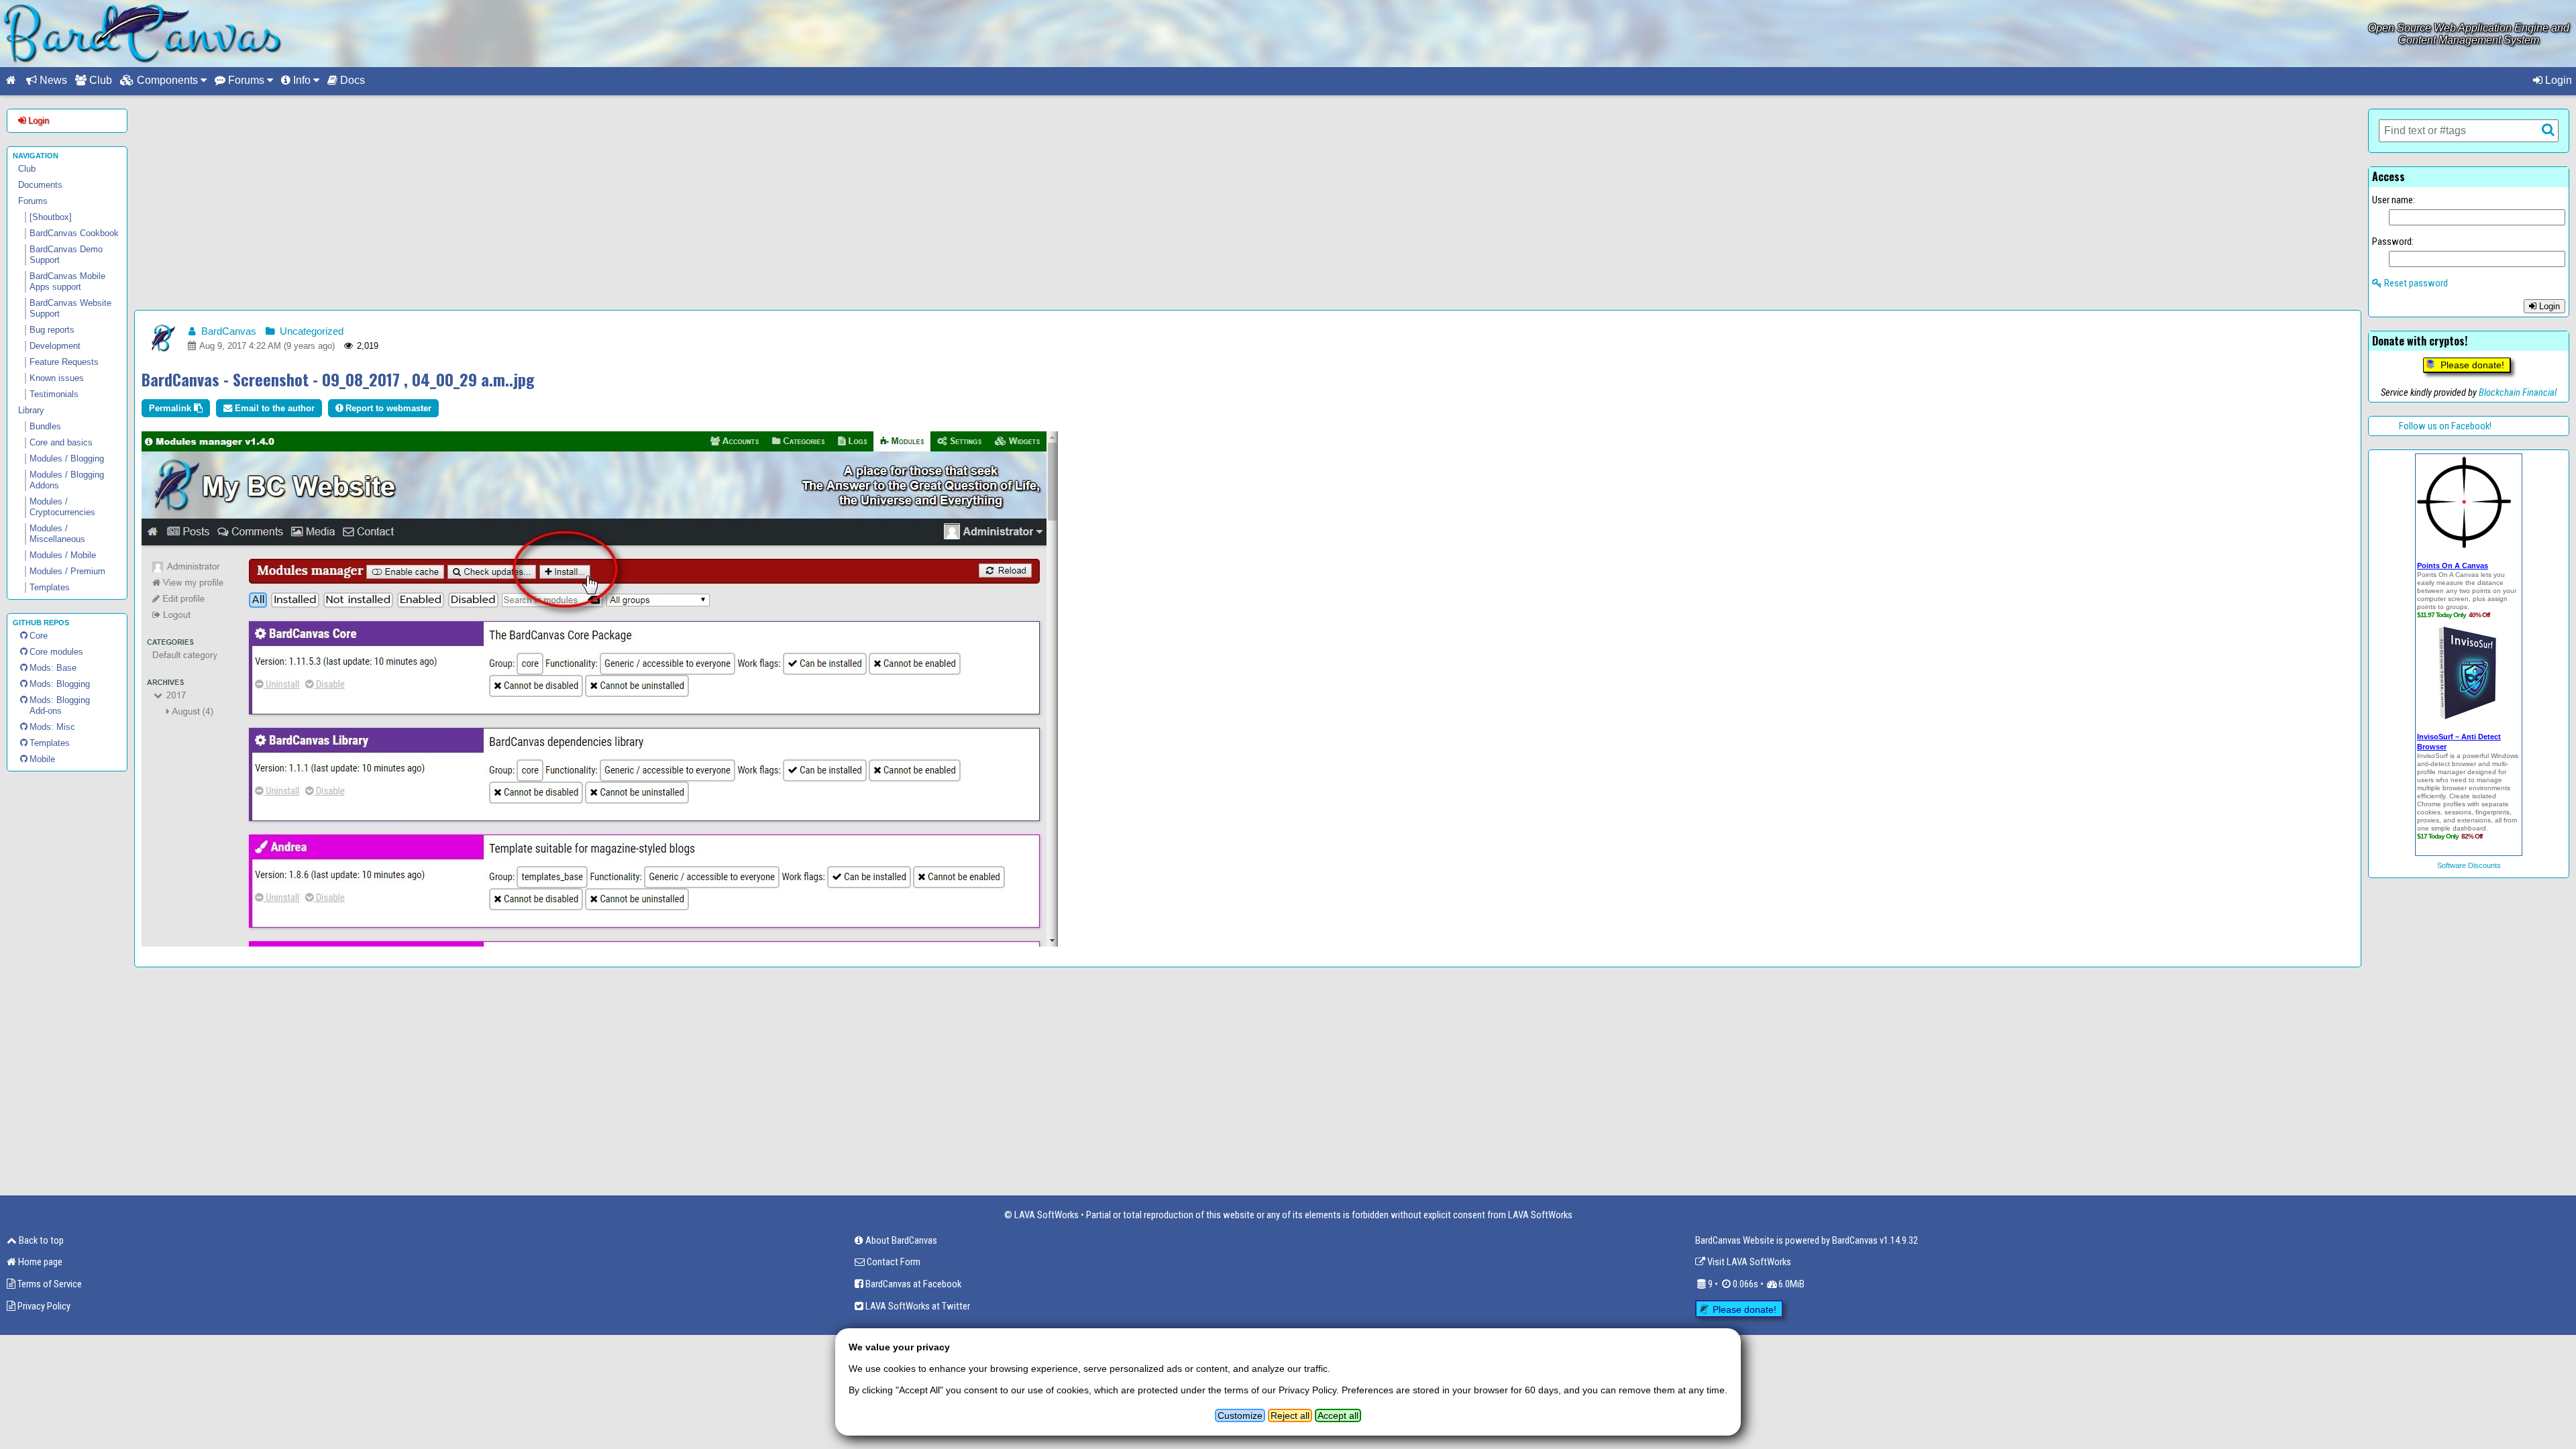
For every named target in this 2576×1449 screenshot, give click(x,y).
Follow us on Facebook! (2445, 426)
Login (2557, 80)
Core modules (56, 652)
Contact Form (893, 1262)
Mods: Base (53, 668)
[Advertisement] (1248, 203)
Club (99, 80)
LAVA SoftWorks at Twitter (917, 1306)
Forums (33, 201)
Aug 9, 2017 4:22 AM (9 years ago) (266, 346)
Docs (351, 80)
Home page (39, 1262)
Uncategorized (310, 331)
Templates (50, 743)
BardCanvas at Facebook (912, 1284)
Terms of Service (49, 1284)
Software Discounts (2469, 865)
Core (39, 636)
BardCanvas (227, 331)
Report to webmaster (387, 408)
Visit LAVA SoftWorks (1748, 1262)
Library (31, 410)
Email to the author (273, 408)
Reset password (2415, 283)
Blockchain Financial (2518, 392)
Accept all (1338, 1415)
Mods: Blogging (60, 684)
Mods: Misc (52, 727)
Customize (1240, 1415)
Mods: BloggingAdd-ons (60, 705)
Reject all (1290, 1415)
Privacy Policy (43, 1306)
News (52, 80)
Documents (40, 185)
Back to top (40, 1240)
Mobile (42, 759)
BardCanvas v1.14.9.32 (1875, 1240)
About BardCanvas (900, 1240)
